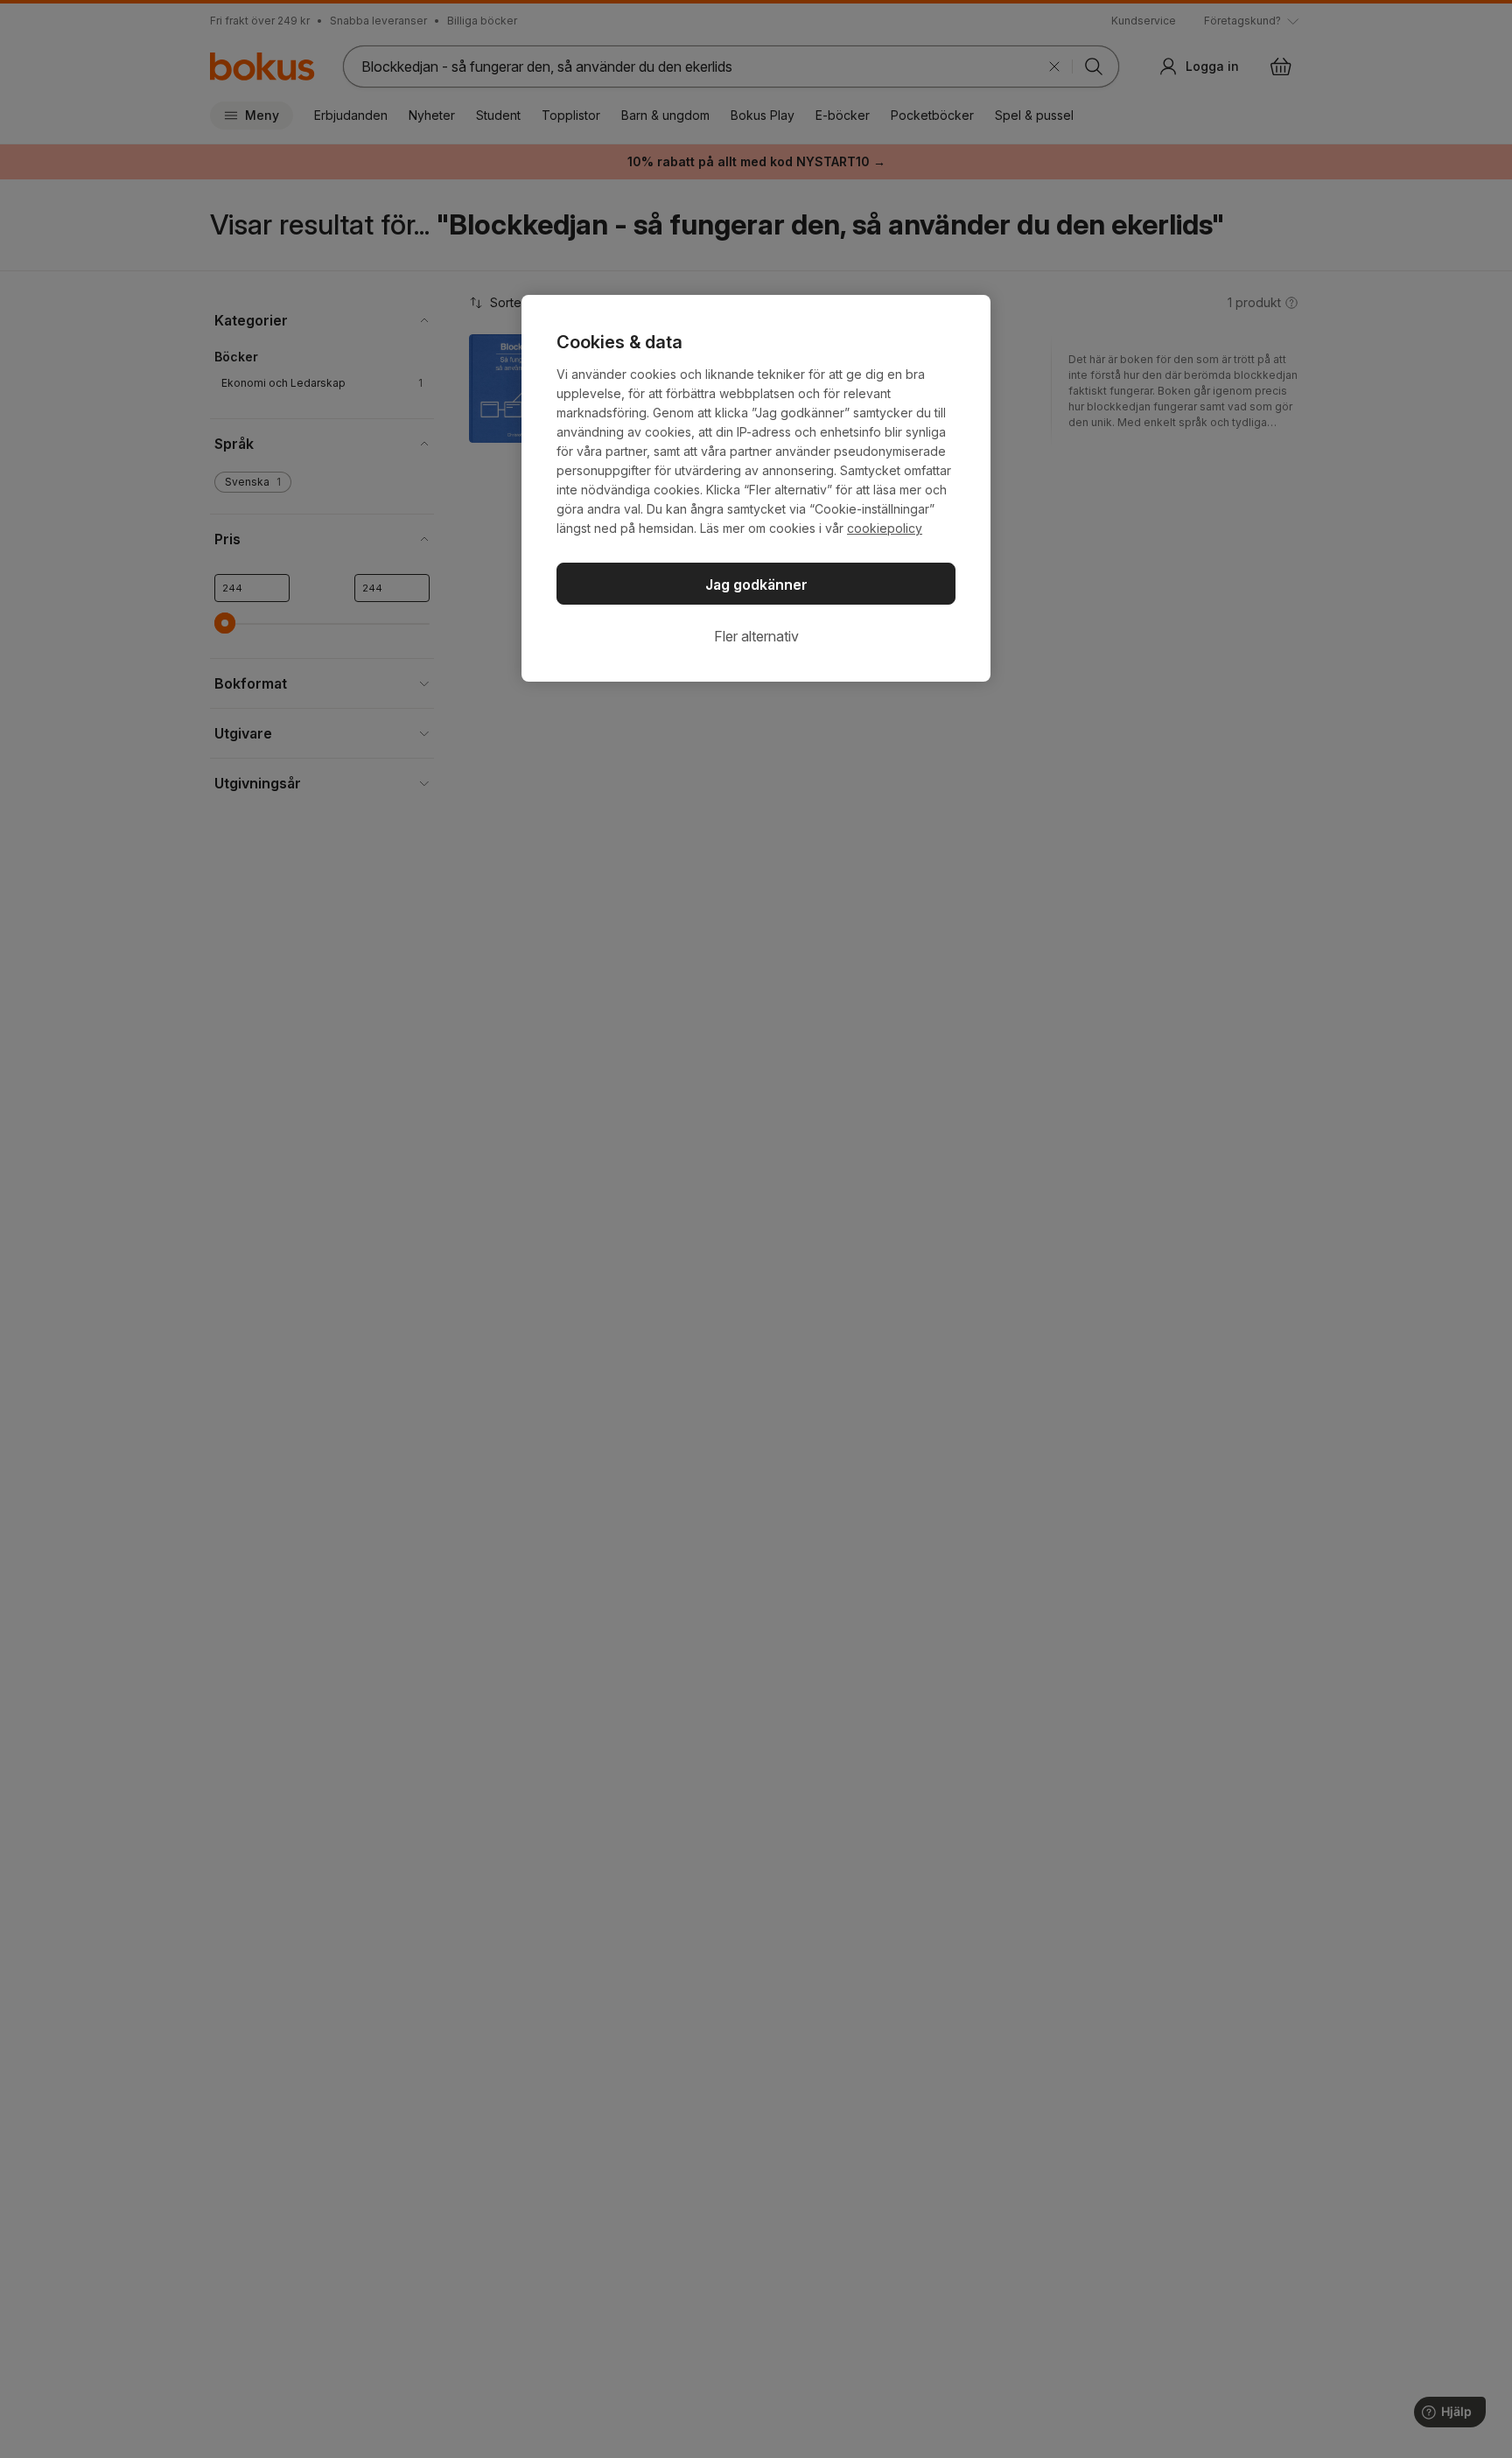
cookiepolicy (885, 528)
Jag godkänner (756, 585)
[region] (756, 488)
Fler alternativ (756, 636)
